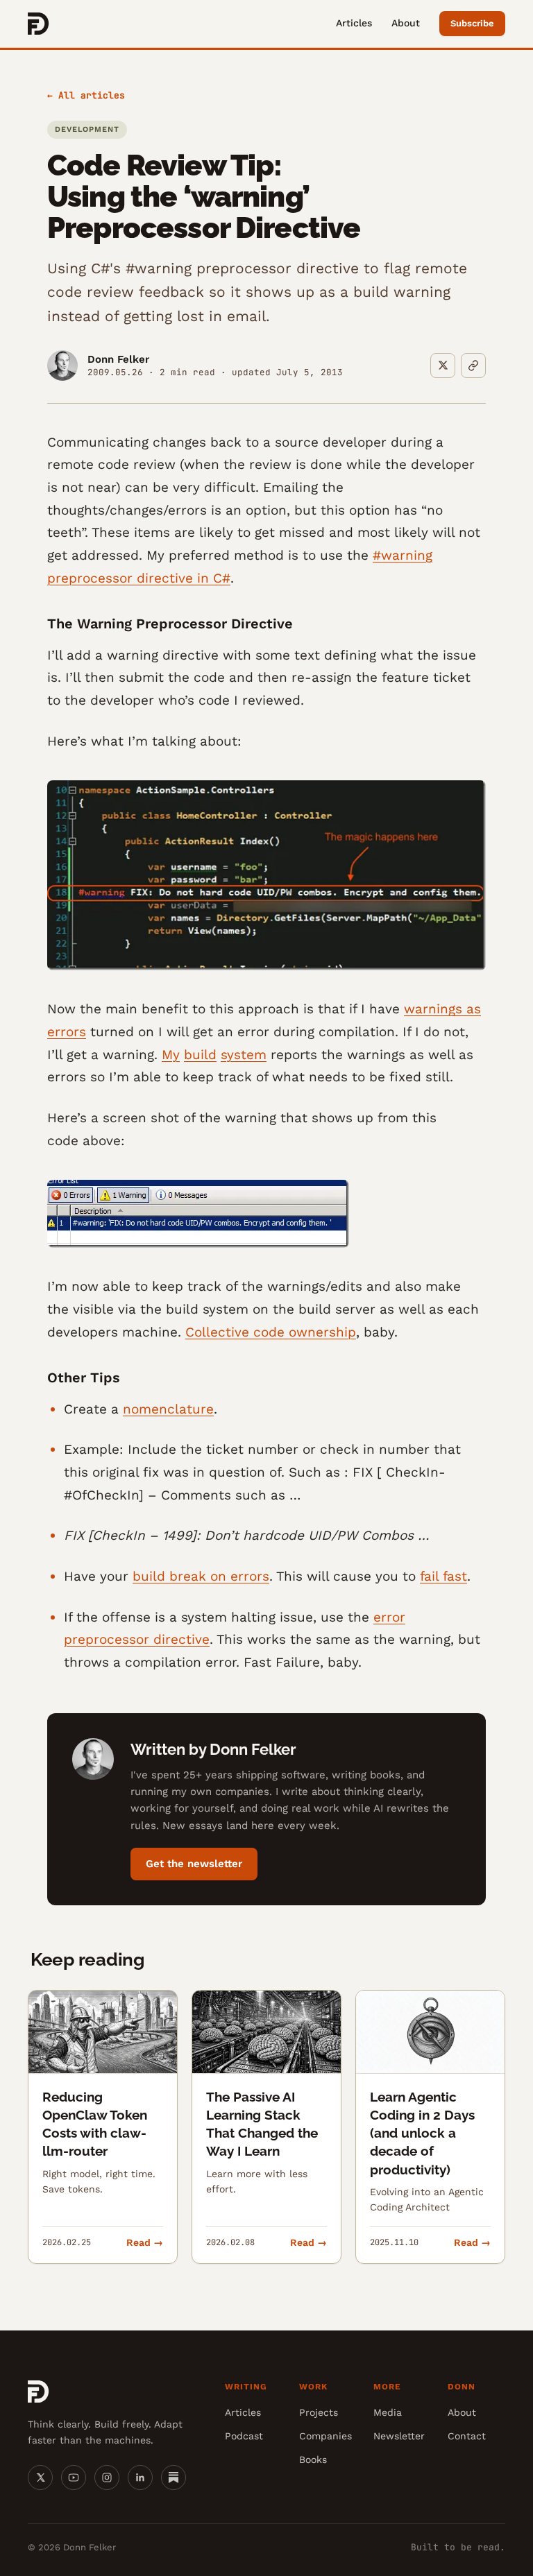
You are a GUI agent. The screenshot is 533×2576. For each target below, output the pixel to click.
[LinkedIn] (140, 2478)
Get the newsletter (194, 1864)
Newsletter (399, 2436)
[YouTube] (74, 2478)
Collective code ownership (271, 1332)
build (200, 1055)
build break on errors (201, 1576)
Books (313, 2459)
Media (388, 2412)
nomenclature (168, 1409)
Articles (354, 23)
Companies (325, 2436)
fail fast (443, 1576)
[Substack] (174, 2478)
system (244, 1055)
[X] (40, 2478)
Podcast (244, 2436)
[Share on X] (443, 366)
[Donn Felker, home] (39, 24)
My (171, 1055)
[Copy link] (473, 366)
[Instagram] (107, 2478)
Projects (319, 2412)
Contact (467, 2436)
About (406, 23)
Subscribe (472, 23)
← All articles (86, 95)
